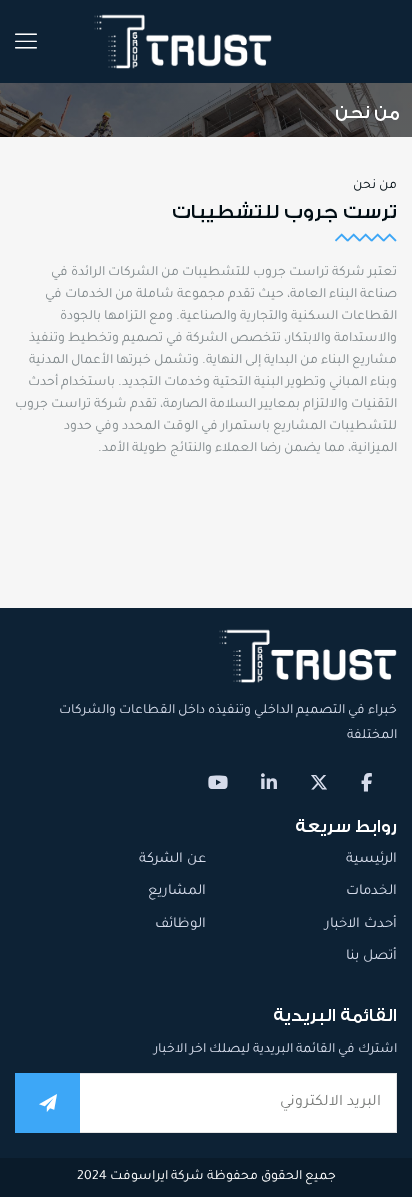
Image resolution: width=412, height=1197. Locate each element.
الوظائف (180, 924)
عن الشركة (172, 859)
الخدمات (371, 891)
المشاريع (177, 891)
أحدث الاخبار (361, 924)
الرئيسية (371, 859)
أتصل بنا (371, 956)
